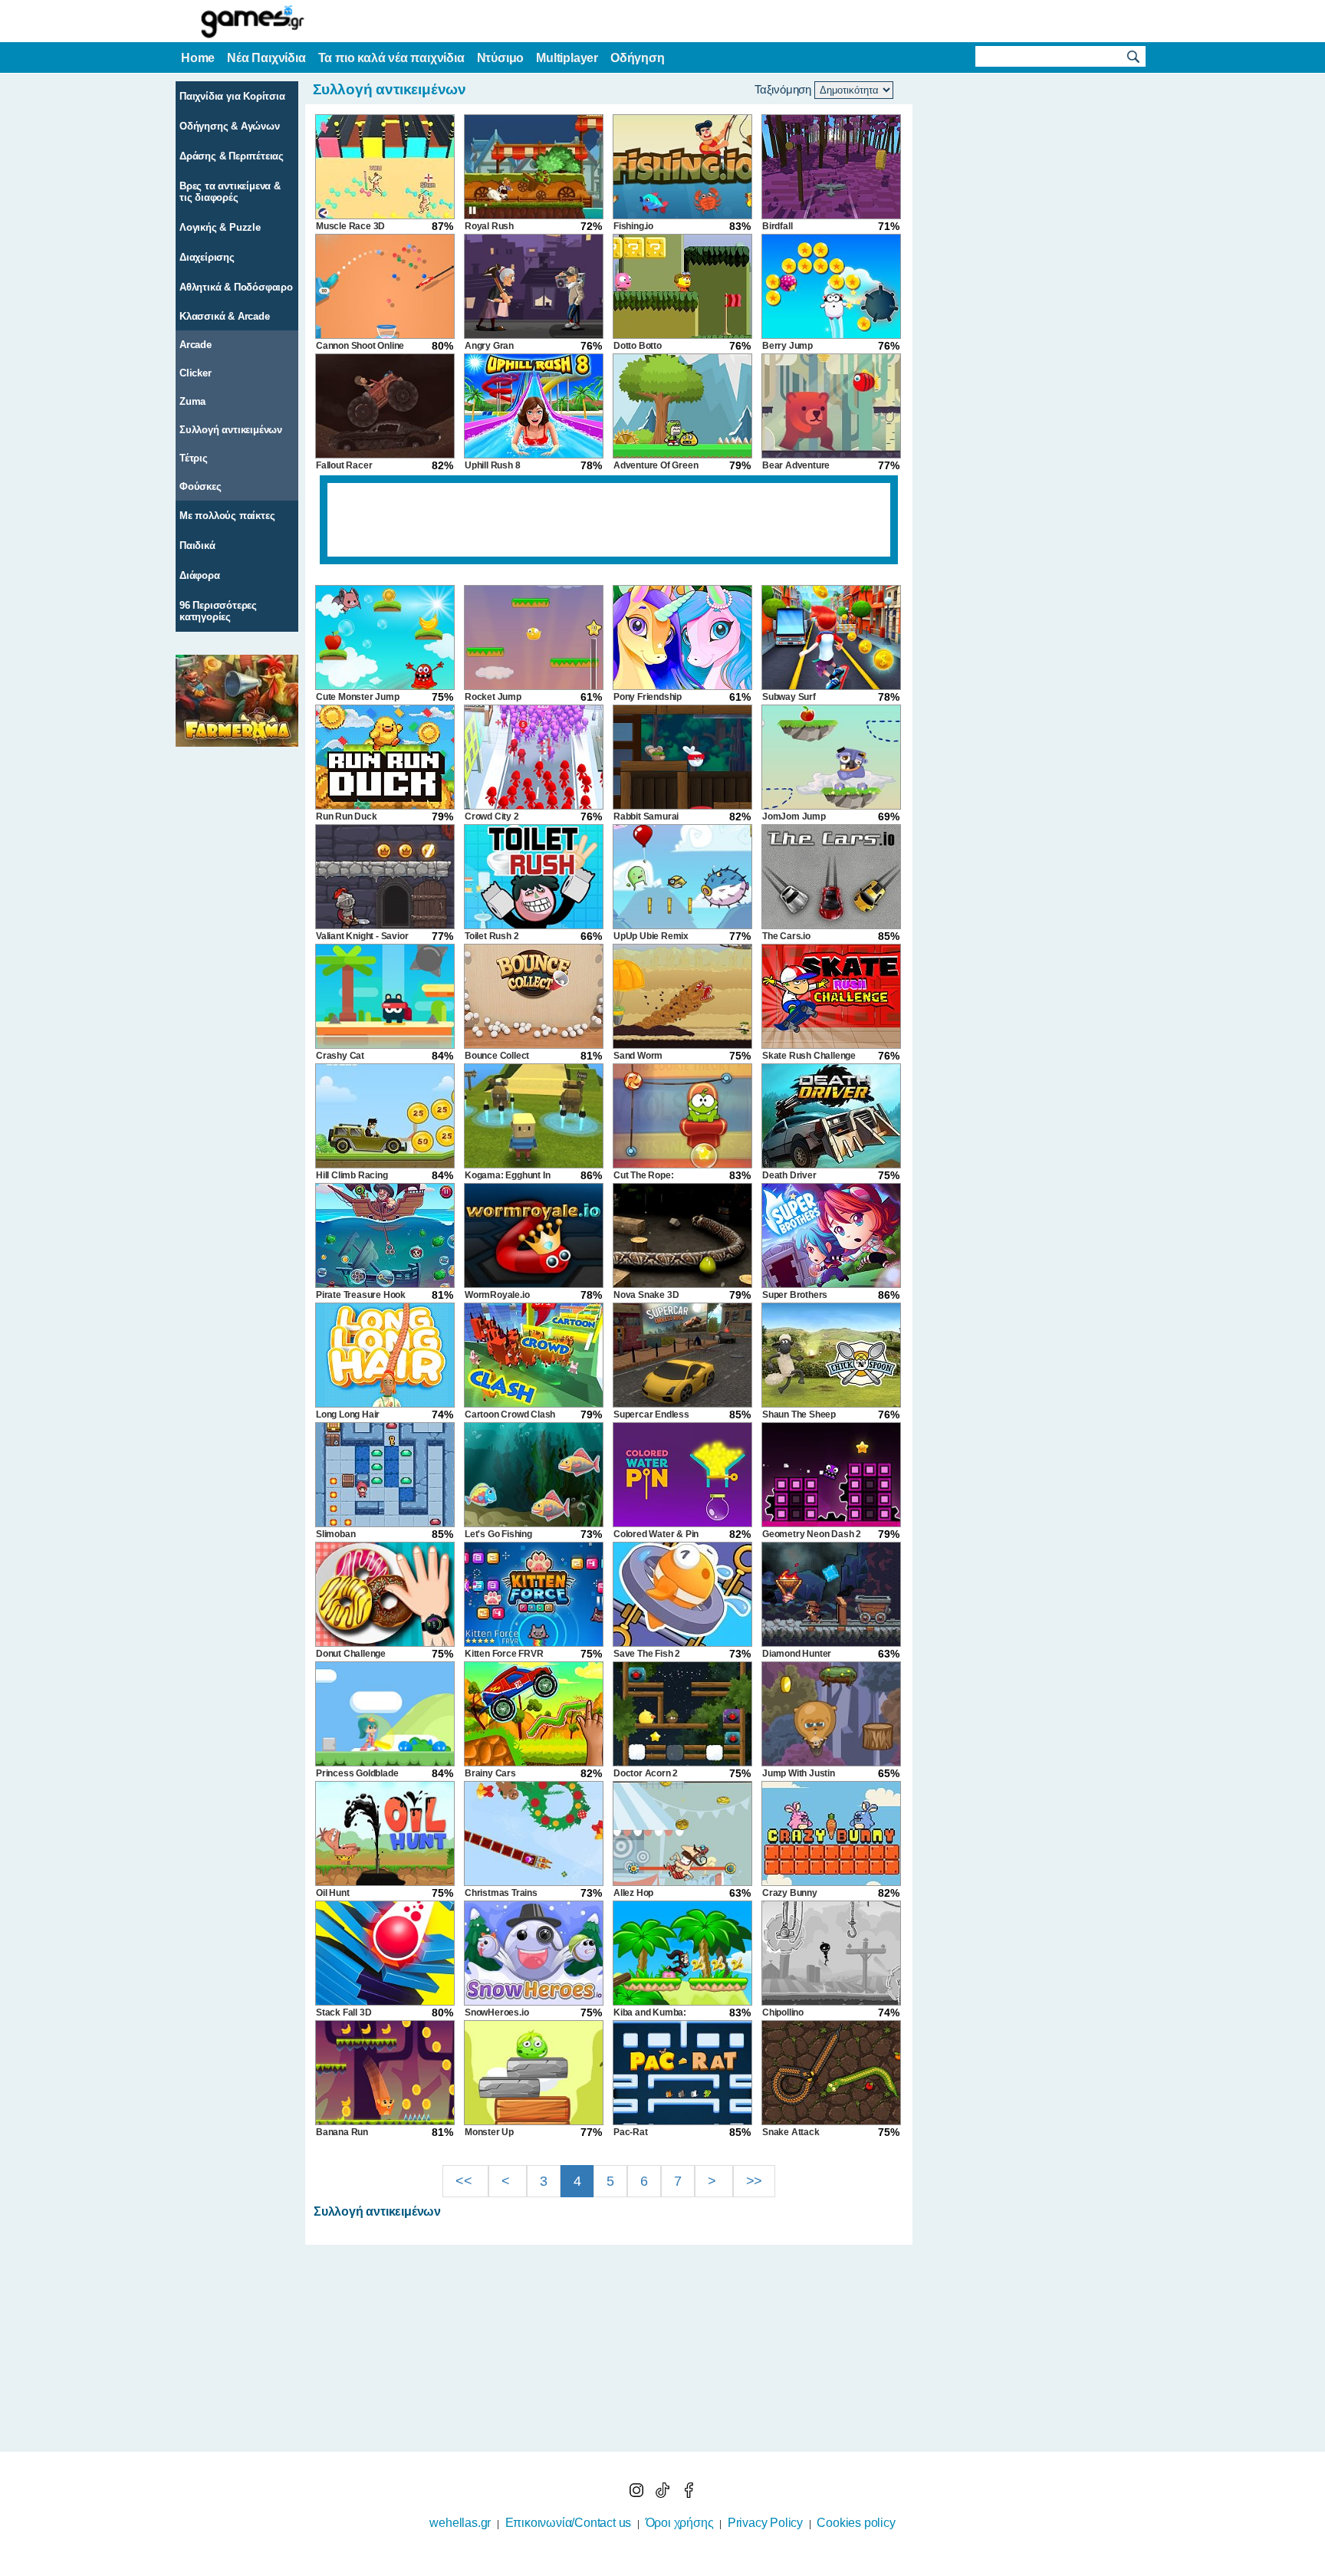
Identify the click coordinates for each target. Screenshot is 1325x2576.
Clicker (196, 373)
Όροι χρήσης (680, 2523)
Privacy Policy (765, 2523)
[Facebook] (689, 2494)
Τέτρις (194, 458)
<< (465, 2181)
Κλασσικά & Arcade (225, 316)
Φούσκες (201, 486)
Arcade (196, 345)
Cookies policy (856, 2523)
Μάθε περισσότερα (653, 2566)
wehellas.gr (460, 2523)
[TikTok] (664, 2494)
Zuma (192, 401)
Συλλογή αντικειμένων (231, 430)
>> (755, 2181)
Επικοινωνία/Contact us (569, 2523)
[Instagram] (638, 2494)
